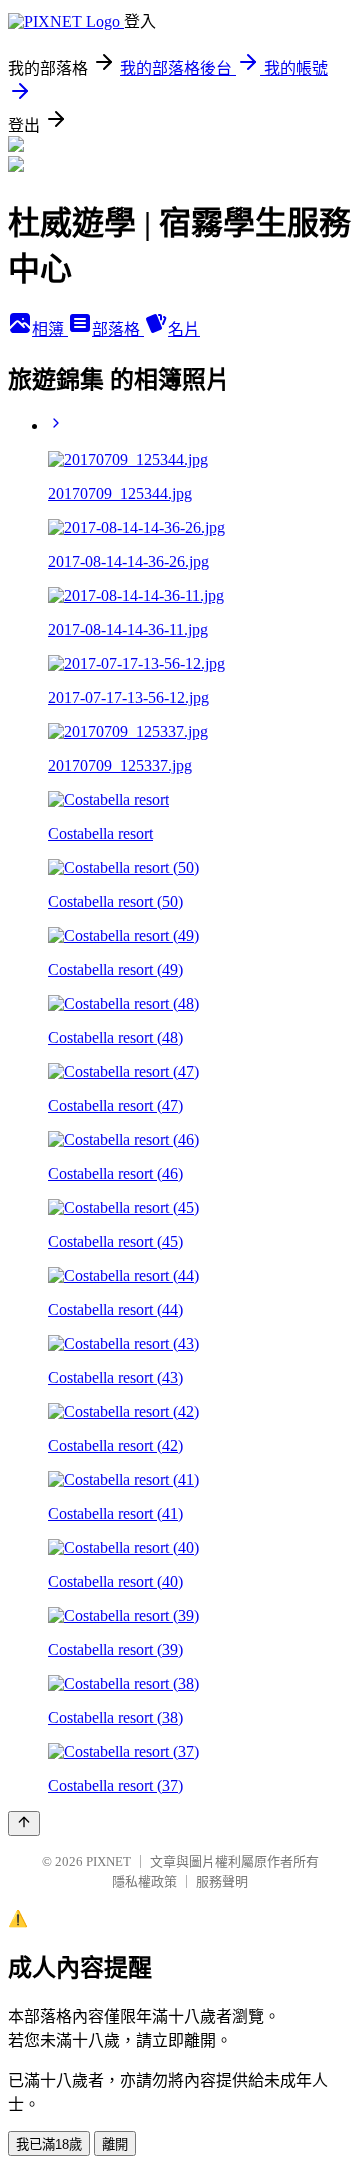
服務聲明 (222, 1881)
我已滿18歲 (49, 2144)
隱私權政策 (144, 1881)
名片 (184, 329)
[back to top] (24, 1823)
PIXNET (108, 1861)
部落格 (118, 329)
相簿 (50, 329)
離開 (115, 2144)
